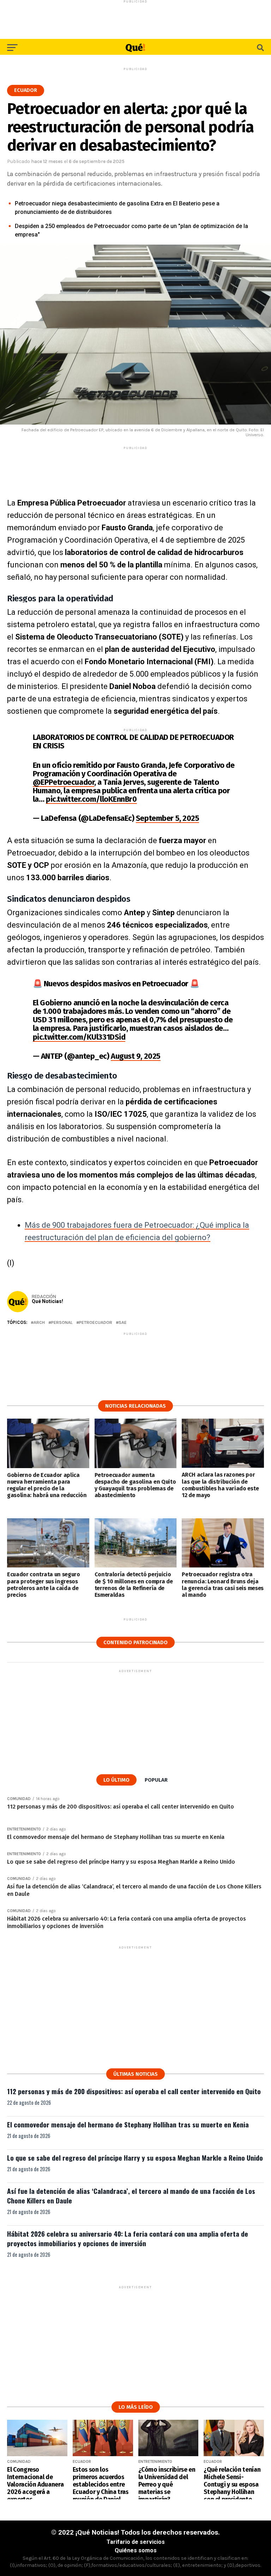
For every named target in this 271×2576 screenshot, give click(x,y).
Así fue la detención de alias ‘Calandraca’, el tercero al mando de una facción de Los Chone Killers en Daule (131, 2196)
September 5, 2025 (168, 818)
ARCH (39, 1323)
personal (62, 1323)
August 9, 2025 (136, 1056)
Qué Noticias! (47, 1301)
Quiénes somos (136, 2550)
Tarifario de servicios (136, 2542)
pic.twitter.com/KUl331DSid (79, 1037)
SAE (123, 1323)
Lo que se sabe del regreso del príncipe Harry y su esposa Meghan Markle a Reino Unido (135, 2158)
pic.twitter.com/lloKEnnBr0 (91, 799)
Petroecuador (96, 1323)
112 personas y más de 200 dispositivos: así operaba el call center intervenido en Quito (134, 2091)
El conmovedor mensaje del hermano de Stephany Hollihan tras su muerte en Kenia (128, 2124)
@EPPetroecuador (64, 782)
